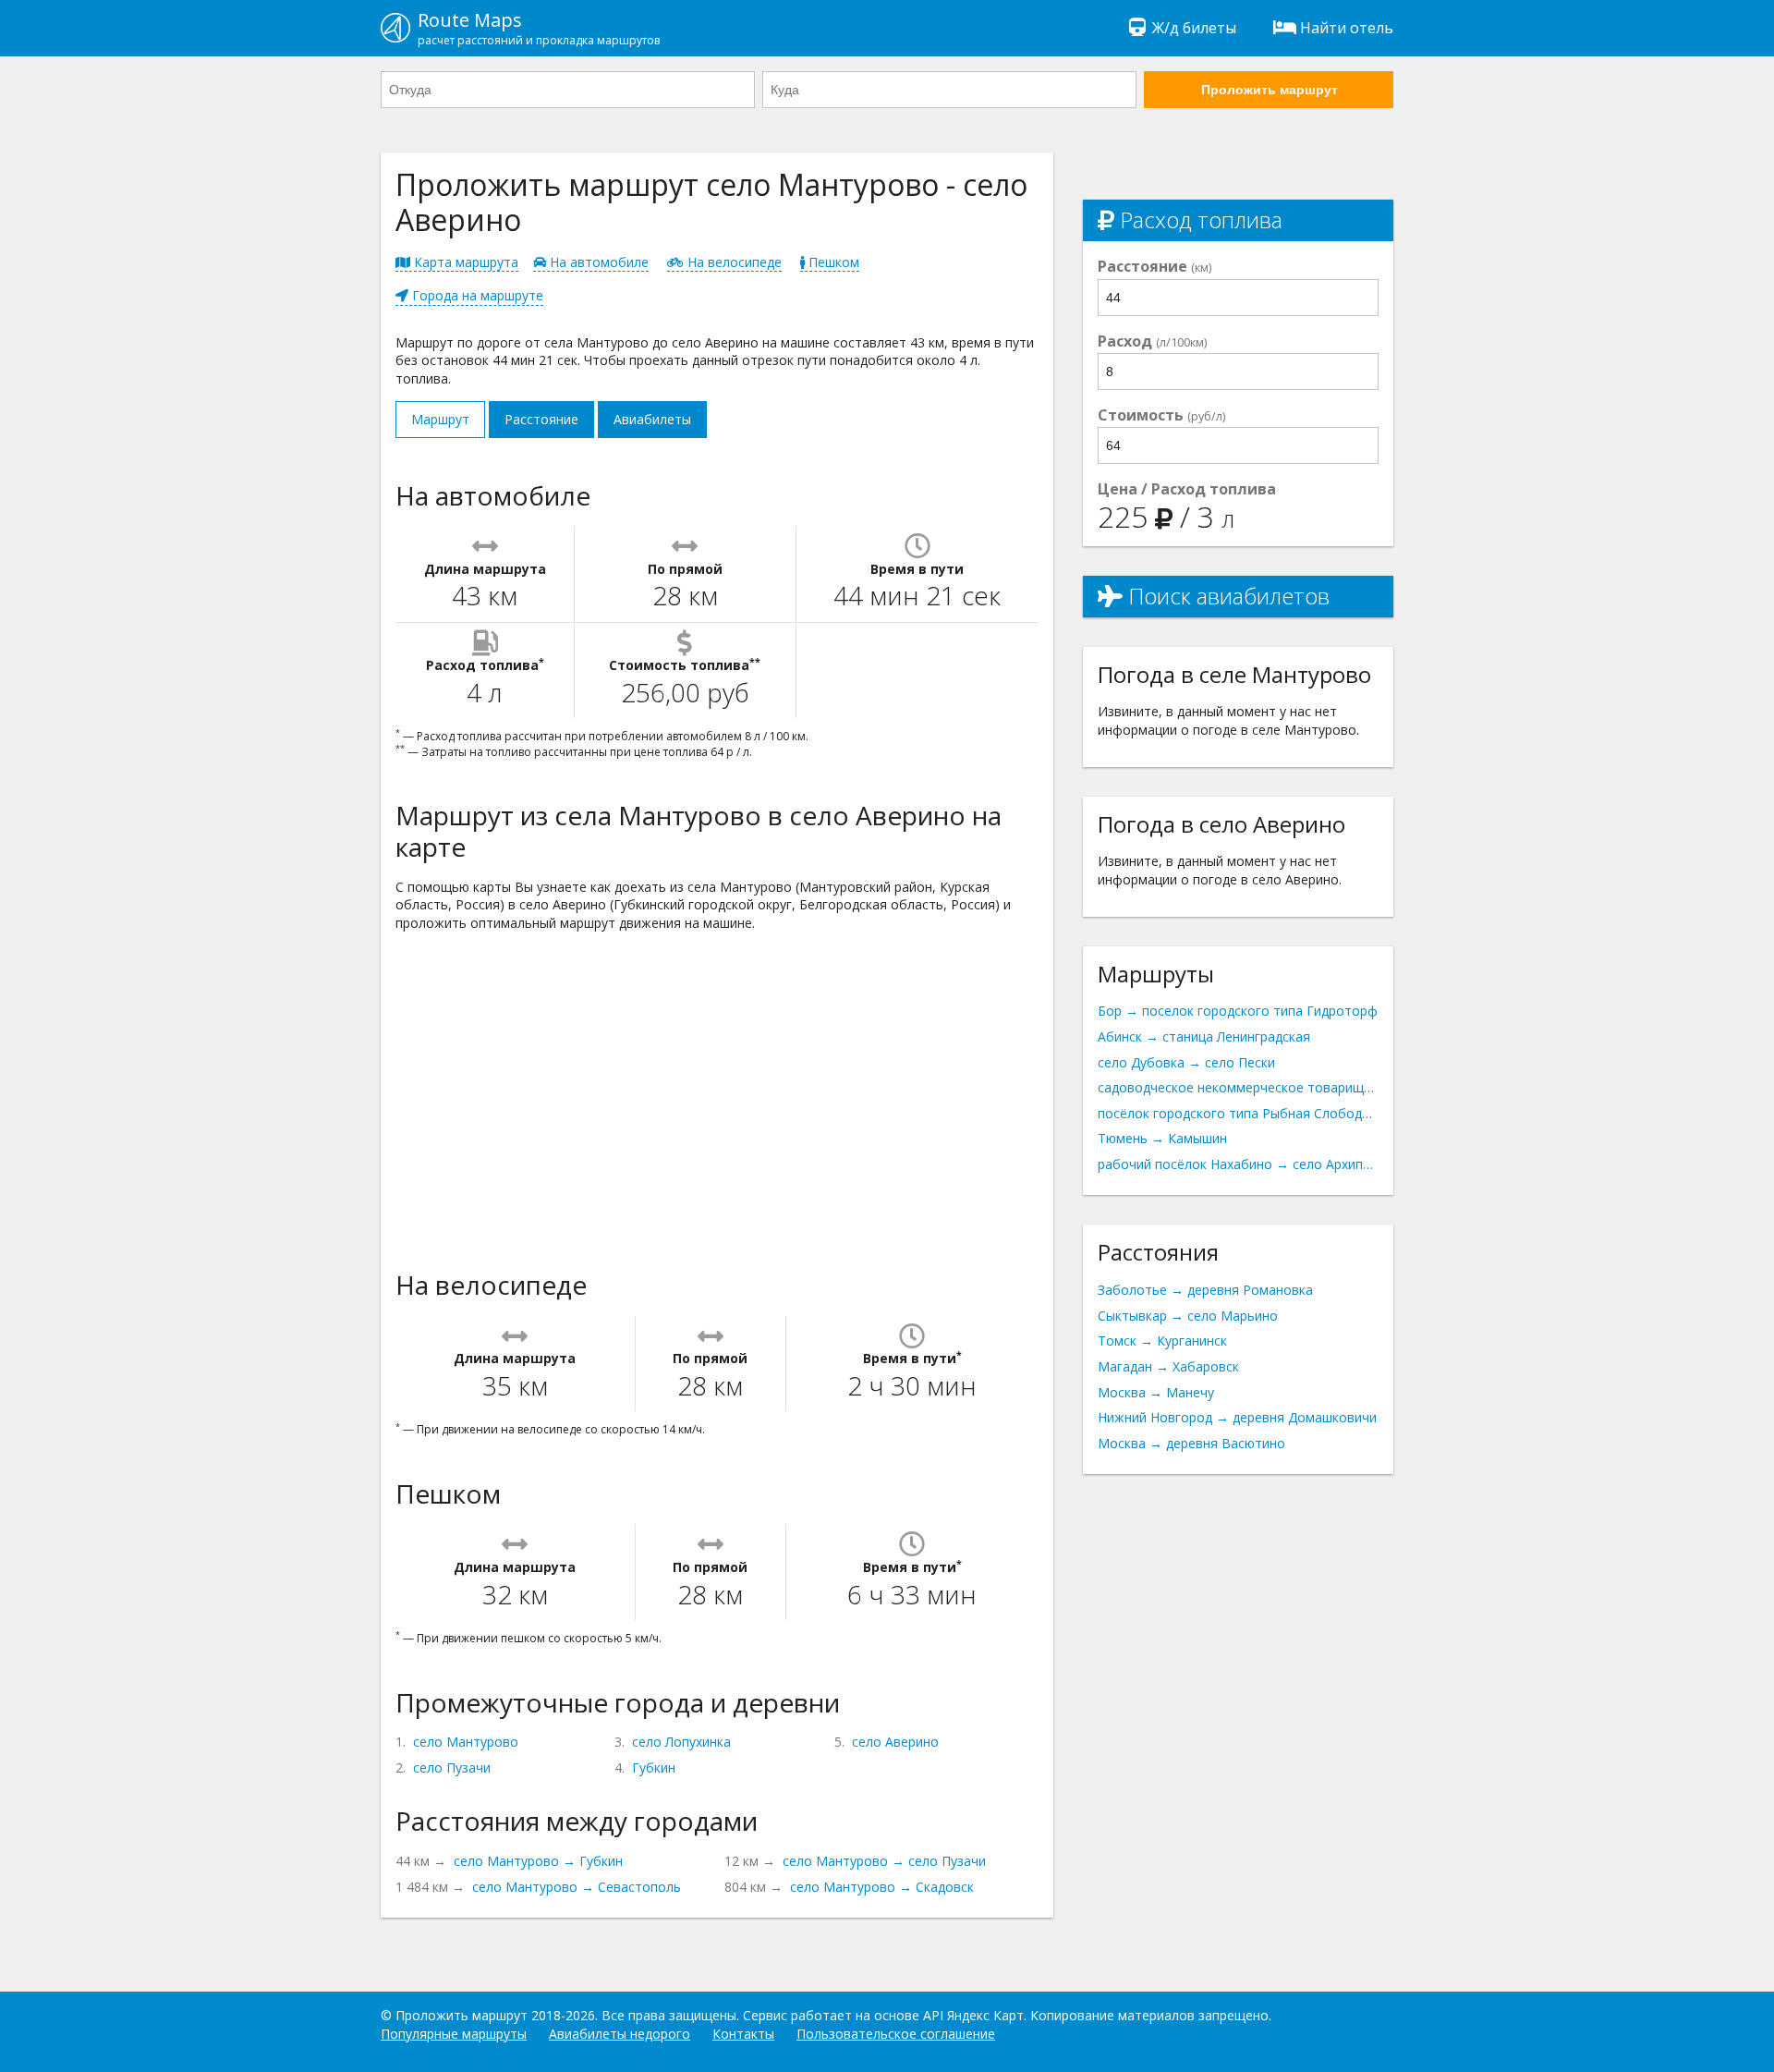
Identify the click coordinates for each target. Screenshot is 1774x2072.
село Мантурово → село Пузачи (884, 1861)
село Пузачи (452, 1767)
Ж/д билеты (1194, 28)
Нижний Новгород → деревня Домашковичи (1237, 1417)
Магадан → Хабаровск (1168, 1366)
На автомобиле (597, 262)
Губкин (654, 1767)
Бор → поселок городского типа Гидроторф (1238, 1011)
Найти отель (1347, 28)
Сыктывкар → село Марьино (1188, 1316)
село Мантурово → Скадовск (882, 1887)
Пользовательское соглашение (896, 2034)
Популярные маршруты (454, 2034)
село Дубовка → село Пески (1186, 1062)
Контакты (743, 2034)
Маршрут (440, 419)
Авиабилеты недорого (620, 2034)
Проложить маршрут (1270, 90)
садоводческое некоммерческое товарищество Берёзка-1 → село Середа (1238, 1087)
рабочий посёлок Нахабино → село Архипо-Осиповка (1238, 1164)
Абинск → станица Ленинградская (1204, 1036)
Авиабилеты (652, 419)
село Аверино (895, 1742)
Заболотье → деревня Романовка (1205, 1290)
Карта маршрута (464, 262)
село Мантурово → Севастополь (577, 1887)
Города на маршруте (476, 295)
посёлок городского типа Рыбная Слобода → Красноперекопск (1238, 1113)
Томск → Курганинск (1162, 1341)
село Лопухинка (681, 1742)
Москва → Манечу (1156, 1392)
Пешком (832, 262)
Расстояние (541, 419)
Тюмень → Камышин (1162, 1138)
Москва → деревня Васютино (1191, 1443)
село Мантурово (466, 1742)
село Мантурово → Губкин (538, 1861)
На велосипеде (733, 262)
